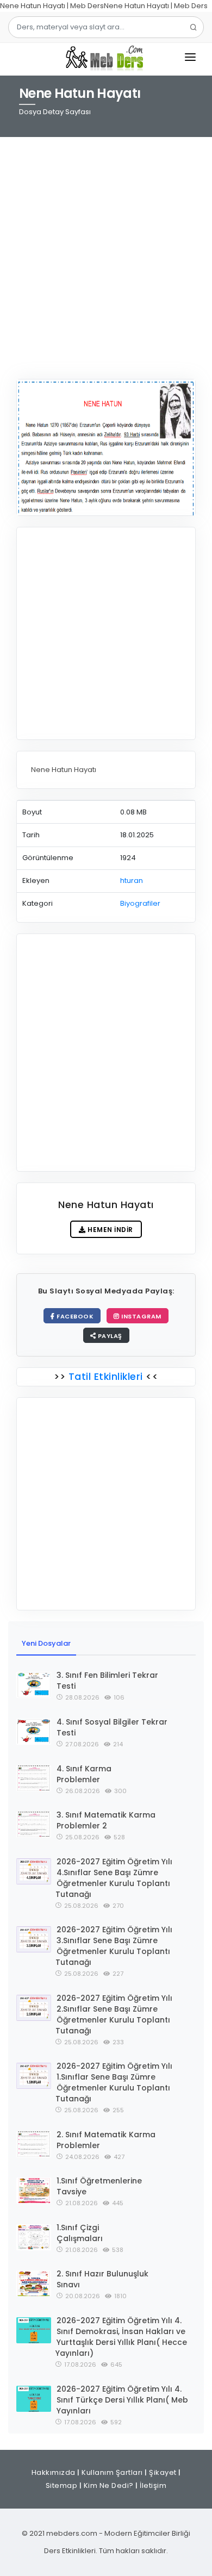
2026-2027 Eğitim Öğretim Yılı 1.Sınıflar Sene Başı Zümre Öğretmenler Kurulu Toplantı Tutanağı (114, 2082)
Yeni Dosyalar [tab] (46, 1643)
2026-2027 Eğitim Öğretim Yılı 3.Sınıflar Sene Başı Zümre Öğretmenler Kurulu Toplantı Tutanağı (114, 1946)
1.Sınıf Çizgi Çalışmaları (80, 2233)
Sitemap (62, 2485)
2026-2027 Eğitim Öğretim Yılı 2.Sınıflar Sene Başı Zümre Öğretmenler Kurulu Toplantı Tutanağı (114, 2014)
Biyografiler (140, 903)
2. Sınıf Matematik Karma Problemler (106, 2140)
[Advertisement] (106, 251)
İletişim (153, 2485)
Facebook (74, 1316)
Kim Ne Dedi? (109, 2485)
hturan (132, 881)
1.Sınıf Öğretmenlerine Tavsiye (99, 2186)
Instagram (141, 1316)
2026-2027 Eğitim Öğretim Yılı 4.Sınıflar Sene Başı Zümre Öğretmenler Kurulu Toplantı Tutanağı (114, 1878)
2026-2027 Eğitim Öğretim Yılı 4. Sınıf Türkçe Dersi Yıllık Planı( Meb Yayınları (122, 2400)
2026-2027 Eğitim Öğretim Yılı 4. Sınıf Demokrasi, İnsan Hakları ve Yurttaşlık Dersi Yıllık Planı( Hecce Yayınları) (121, 2337)
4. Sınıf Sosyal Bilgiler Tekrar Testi (112, 1727)
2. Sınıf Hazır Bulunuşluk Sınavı (102, 2279)
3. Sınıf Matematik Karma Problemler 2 (106, 1820)
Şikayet (163, 2472)
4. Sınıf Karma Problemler (84, 1774)
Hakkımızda (54, 2472)
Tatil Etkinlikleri (105, 1376)
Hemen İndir (110, 1230)
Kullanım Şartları (112, 2472)
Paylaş (109, 1336)
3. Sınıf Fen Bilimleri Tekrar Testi (107, 1681)
